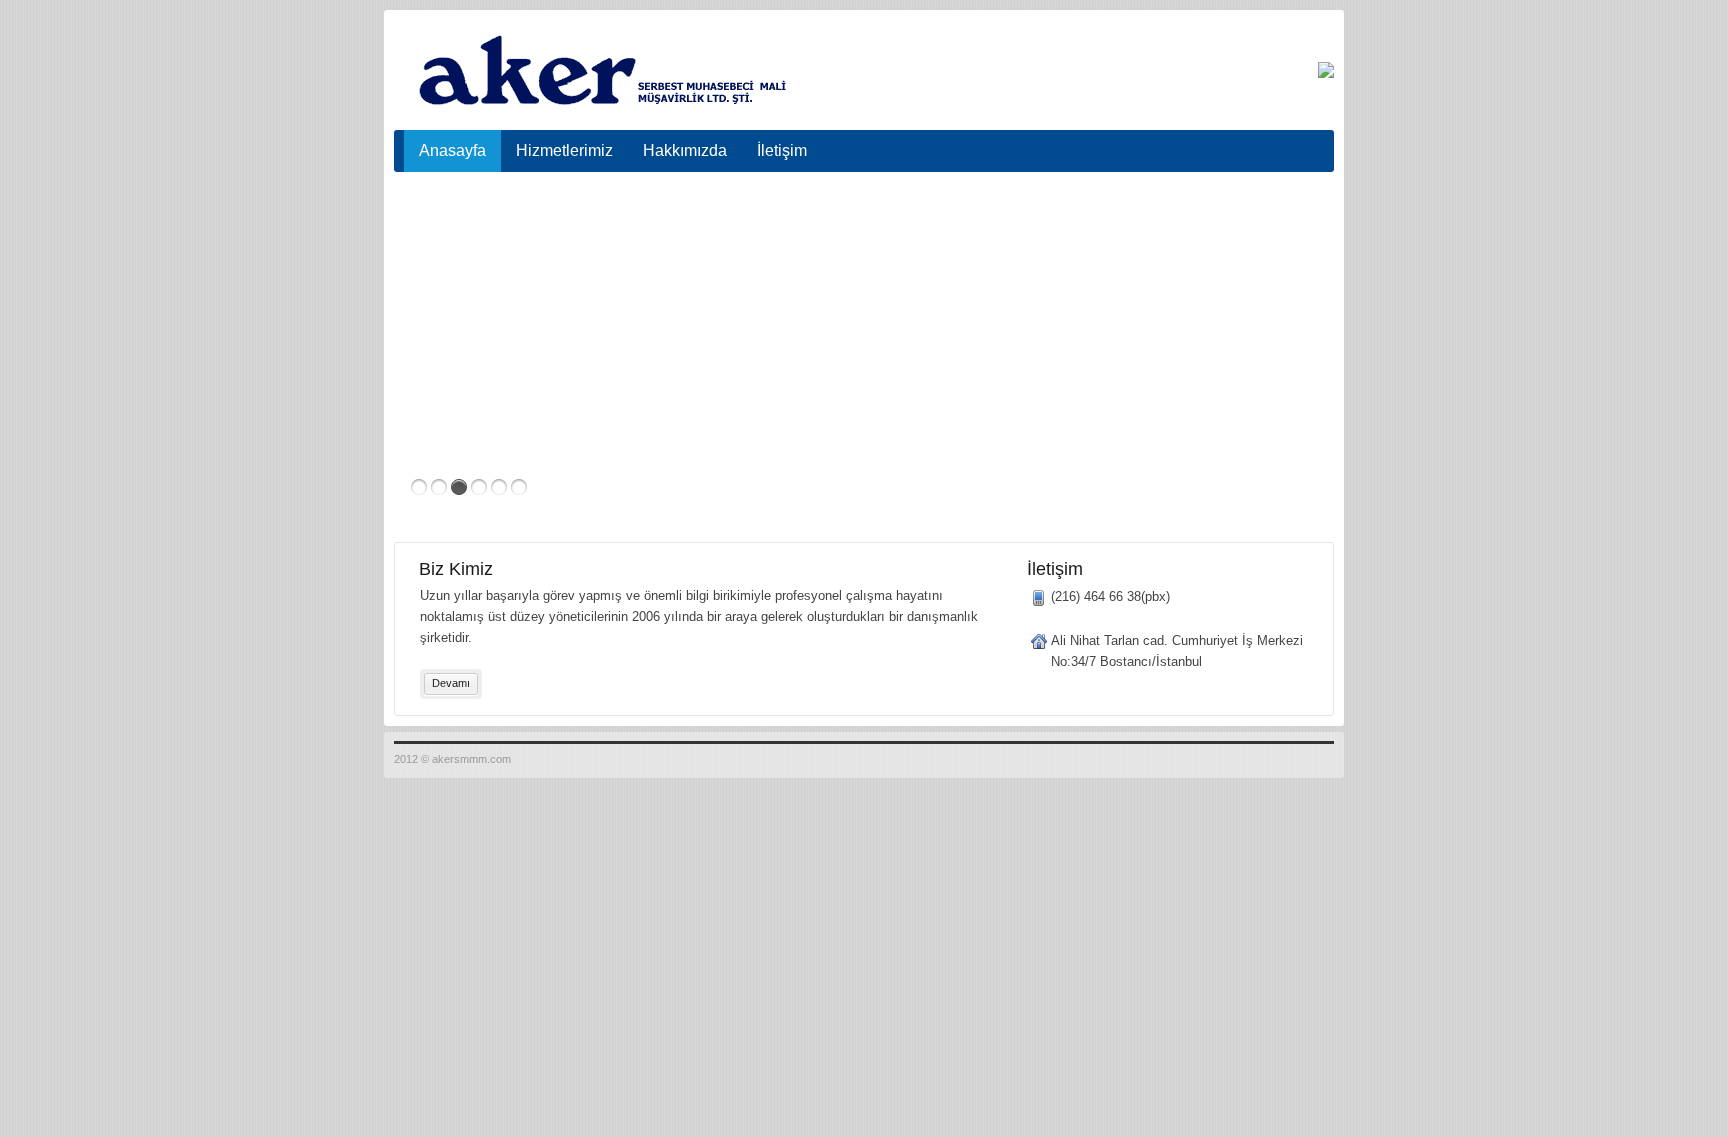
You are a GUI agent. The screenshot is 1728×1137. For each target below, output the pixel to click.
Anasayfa (452, 150)
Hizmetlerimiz (564, 150)
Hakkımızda (685, 150)
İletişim (782, 150)
